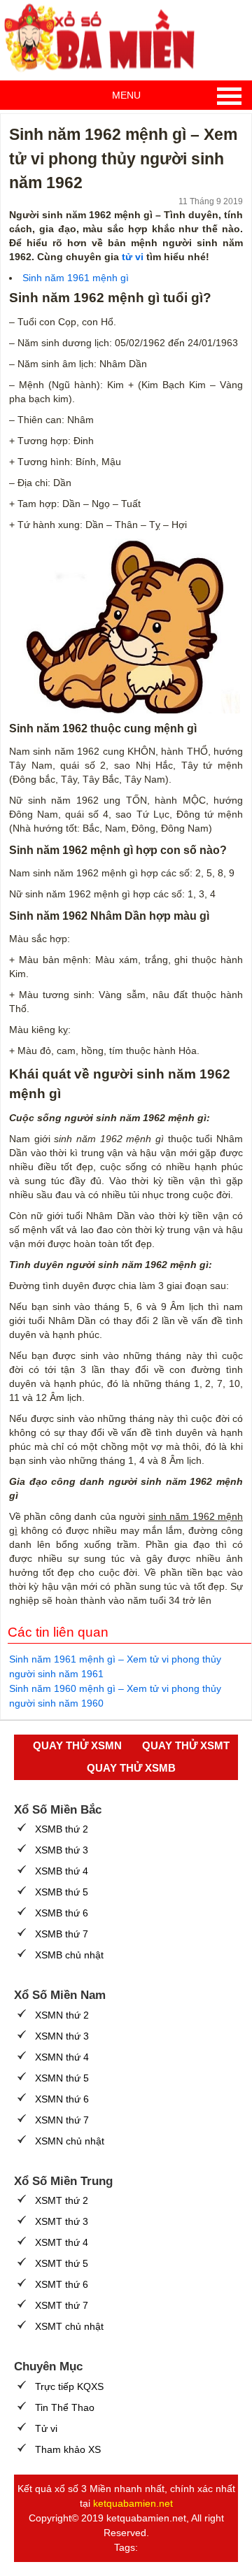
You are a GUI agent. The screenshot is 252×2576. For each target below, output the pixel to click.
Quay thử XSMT (186, 1745)
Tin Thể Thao (65, 2407)
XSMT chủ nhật (69, 2326)
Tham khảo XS (68, 2449)
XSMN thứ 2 (62, 2015)
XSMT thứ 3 (62, 2221)
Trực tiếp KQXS (69, 2386)
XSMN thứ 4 (62, 2057)
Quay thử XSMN (77, 1745)
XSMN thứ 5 (62, 2078)
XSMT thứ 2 (62, 2200)
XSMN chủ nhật (70, 2141)
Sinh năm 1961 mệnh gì (76, 278)
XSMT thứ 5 (62, 2263)
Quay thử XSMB (131, 1768)
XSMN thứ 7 (62, 2120)
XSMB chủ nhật (69, 1955)
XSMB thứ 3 (62, 1850)
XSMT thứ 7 (62, 2305)
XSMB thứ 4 (62, 1871)
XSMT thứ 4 (62, 2242)
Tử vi (46, 2428)
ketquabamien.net (133, 2503)
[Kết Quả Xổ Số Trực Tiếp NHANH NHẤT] (105, 38)
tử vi (133, 257)
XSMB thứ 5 (62, 1892)
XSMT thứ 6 (62, 2284)
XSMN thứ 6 (62, 2099)
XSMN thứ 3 (62, 2036)
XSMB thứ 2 (62, 1829)
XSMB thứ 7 (62, 1934)
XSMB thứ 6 (62, 1913)
